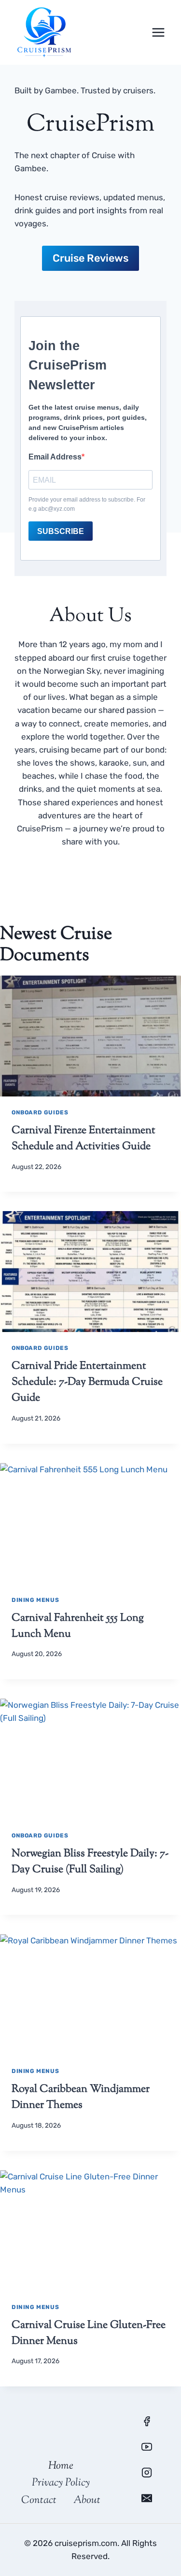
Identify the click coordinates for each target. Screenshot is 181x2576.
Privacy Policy (61, 2483)
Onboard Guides (40, 1112)
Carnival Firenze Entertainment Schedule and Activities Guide (84, 1139)
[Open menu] (158, 32)
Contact (39, 2501)
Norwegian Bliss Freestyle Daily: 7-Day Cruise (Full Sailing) (90, 1862)
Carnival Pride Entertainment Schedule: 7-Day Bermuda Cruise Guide (87, 1382)
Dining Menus (35, 1600)
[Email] (147, 2498)
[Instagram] (147, 2472)
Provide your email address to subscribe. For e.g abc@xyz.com (87, 504)
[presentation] (90, 1036)
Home (61, 2466)
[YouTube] (147, 2447)
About (87, 2501)
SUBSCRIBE (61, 531)
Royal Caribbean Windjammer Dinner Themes (81, 2097)
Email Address (55, 457)
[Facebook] (147, 2421)
